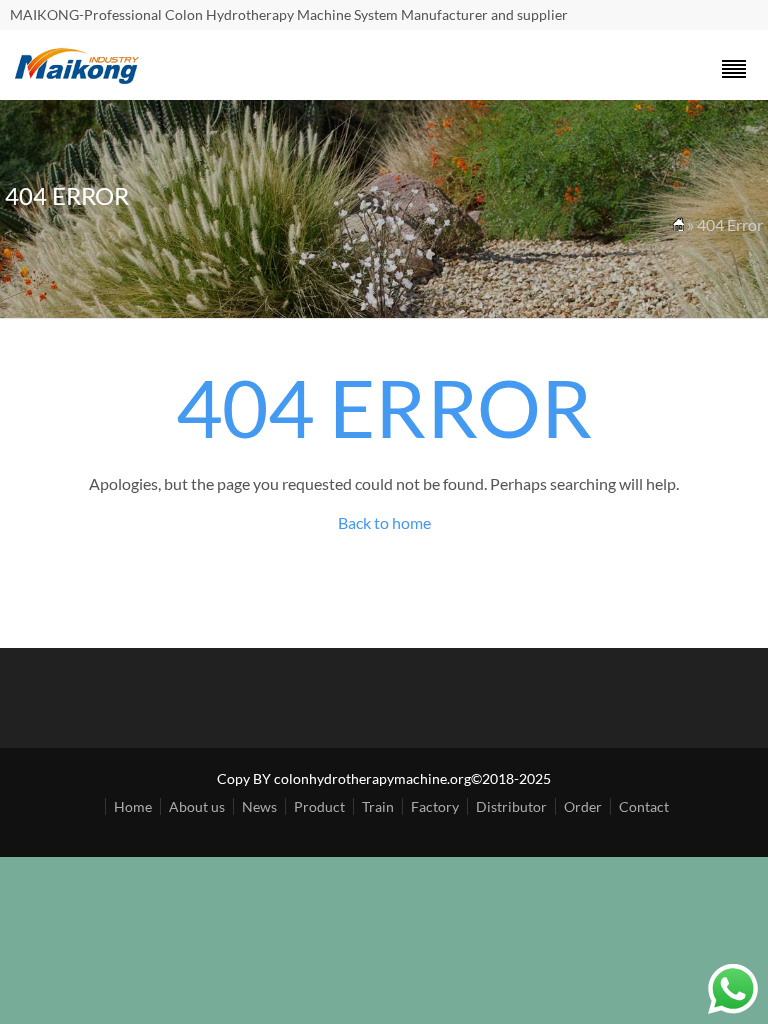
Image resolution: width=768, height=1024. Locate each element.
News (259, 806)
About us (197, 806)
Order (583, 806)
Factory (435, 806)
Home (133, 806)
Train (378, 806)
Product (319, 806)
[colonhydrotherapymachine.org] (80, 78)
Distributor (511, 806)
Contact (644, 806)
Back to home (384, 522)
